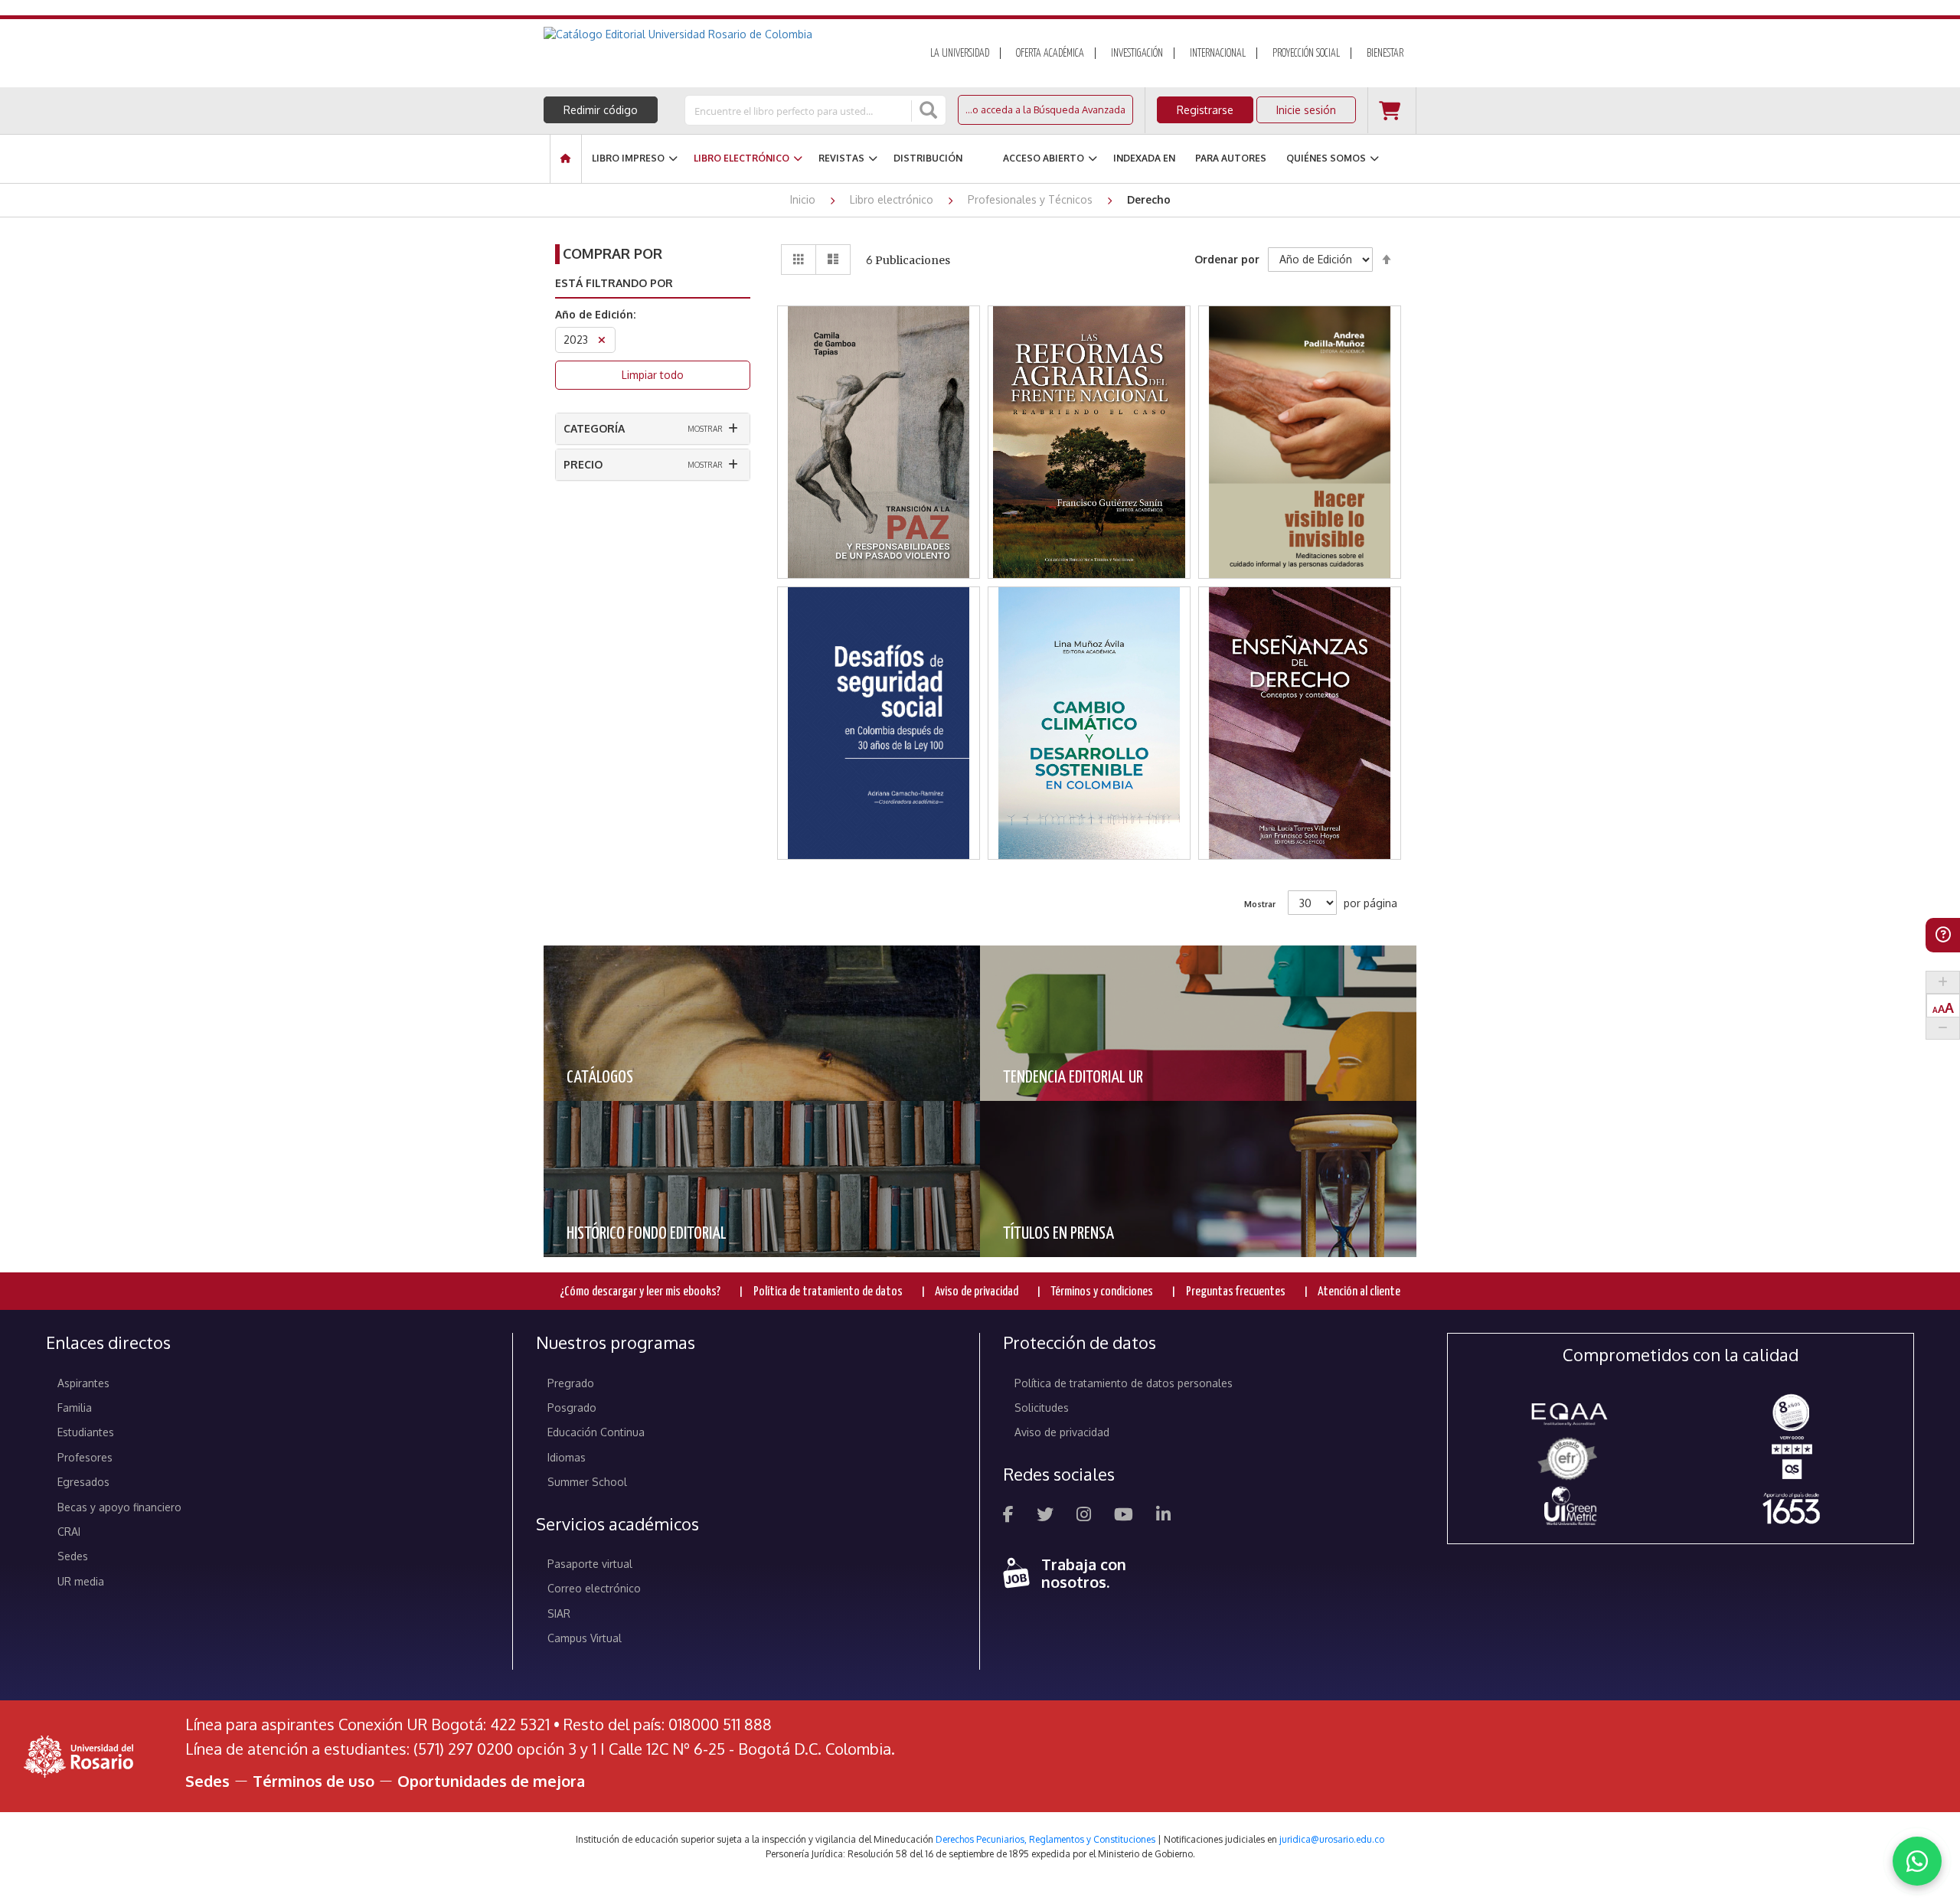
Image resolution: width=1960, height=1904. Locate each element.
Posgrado (572, 1408)
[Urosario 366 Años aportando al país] (1791, 1508)
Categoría (594, 428)
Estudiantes (86, 1432)
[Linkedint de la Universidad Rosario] (1163, 1516)
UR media (81, 1581)
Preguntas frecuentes (1236, 1292)
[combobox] (799, 110)
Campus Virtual (585, 1638)
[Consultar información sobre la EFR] (1570, 1460)
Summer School (587, 1482)
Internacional (1218, 54)
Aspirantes (83, 1383)
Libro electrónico (893, 199)
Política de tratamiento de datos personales (1124, 1383)
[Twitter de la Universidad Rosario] (1045, 1516)
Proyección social (1306, 54)
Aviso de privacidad (977, 1292)
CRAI (69, 1532)
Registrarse (1205, 110)
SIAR (559, 1613)
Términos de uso (314, 1781)
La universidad (960, 54)
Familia (75, 1408)
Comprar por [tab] (612, 253)
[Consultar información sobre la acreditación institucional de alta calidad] (1791, 1411)
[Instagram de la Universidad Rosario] (1084, 1516)
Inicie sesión (1306, 110)
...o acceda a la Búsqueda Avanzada (1045, 109)
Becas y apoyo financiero (119, 1507)
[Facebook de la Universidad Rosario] (1008, 1516)
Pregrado (571, 1383)
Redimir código (601, 110)
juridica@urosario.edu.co (1332, 1839)
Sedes (73, 1556)
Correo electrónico (594, 1588)
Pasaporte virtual (590, 1564)
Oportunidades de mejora (491, 1781)
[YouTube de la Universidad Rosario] (1124, 1516)
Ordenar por (1227, 259)
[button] (879, 385)
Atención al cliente (1359, 1292)
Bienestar (1385, 54)
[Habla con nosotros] (1917, 1861)
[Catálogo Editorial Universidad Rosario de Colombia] (719, 34)
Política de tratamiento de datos (828, 1292)
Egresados (83, 1482)
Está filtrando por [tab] (614, 283)
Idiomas (567, 1457)
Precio (583, 464)
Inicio (804, 199)
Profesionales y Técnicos (1032, 199)
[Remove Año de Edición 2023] (602, 342)
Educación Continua (596, 1432)
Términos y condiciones (1102, 1292)
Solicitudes (1042, 1408)
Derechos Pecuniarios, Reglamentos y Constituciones (1045, 1839)
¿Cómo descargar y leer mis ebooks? (640, 1292)
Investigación (1137, 54)
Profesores (85, 1457)
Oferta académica (1050, 54)
